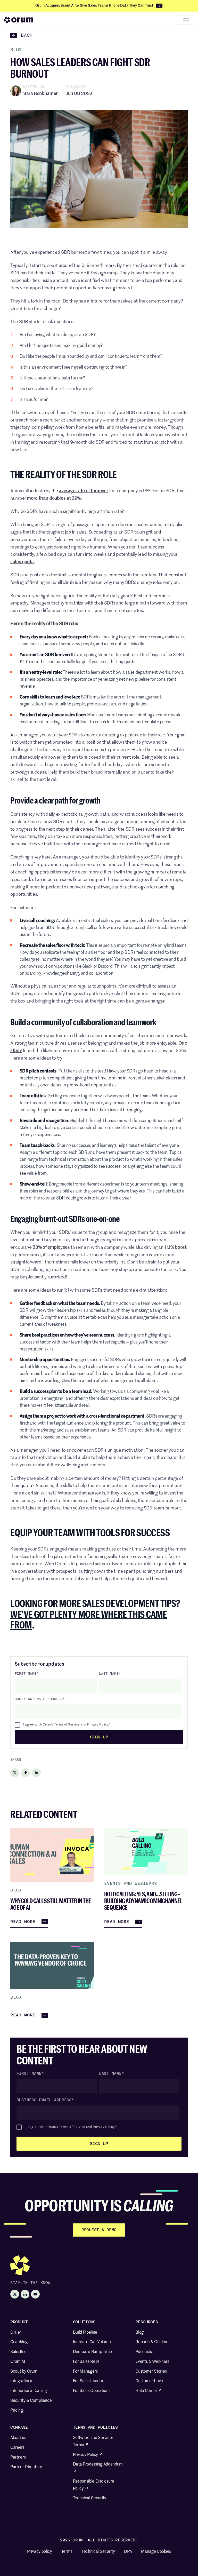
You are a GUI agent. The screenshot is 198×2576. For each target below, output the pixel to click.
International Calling (28, 2391)
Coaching (19, 2342)
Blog (139, 2333)
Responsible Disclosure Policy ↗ (94, 2485)
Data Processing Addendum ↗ (98, 2468)
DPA (128, 2552)
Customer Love (149, 2381)
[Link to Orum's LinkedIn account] (25, 2294)
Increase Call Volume (92, 2342)
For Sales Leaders (89, 2381)
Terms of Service (67, 1725)
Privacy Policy (98, 1725)
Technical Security (90, 2498)
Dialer (16, 2333)
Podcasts (143, 2352)
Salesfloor (19, 2352)
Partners (18, 2458)
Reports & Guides (151, 2342)
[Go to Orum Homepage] (19, 20)
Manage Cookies (156, 2552)
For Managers (85, 2372)
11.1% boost (175, 1247)
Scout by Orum (24, 2372)
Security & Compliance (31, 2401)
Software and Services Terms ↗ (93, 2442)
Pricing (17, 2411)
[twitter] (15, 1773)
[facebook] (26, 1773)
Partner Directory (26, 2467)
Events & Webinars (152, 2362)
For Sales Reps (86, 2362)
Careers (17, 2448)
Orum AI (18, 2362)
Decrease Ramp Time (92, 2352)
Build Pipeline (85, 2333)
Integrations (21, 2381)
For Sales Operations (92, 2391)
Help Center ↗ (149, 2391)
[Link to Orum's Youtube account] (35, 2294)
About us (18, 2438)
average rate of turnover (83, 491)
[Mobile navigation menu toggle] (186, 20)
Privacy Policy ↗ (88, 2455)
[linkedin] (36, 1773)
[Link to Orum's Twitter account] (15, 2294)
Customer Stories (151, 2372)
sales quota (22, 562)
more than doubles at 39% (54, 498)
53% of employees (51, 1247)
